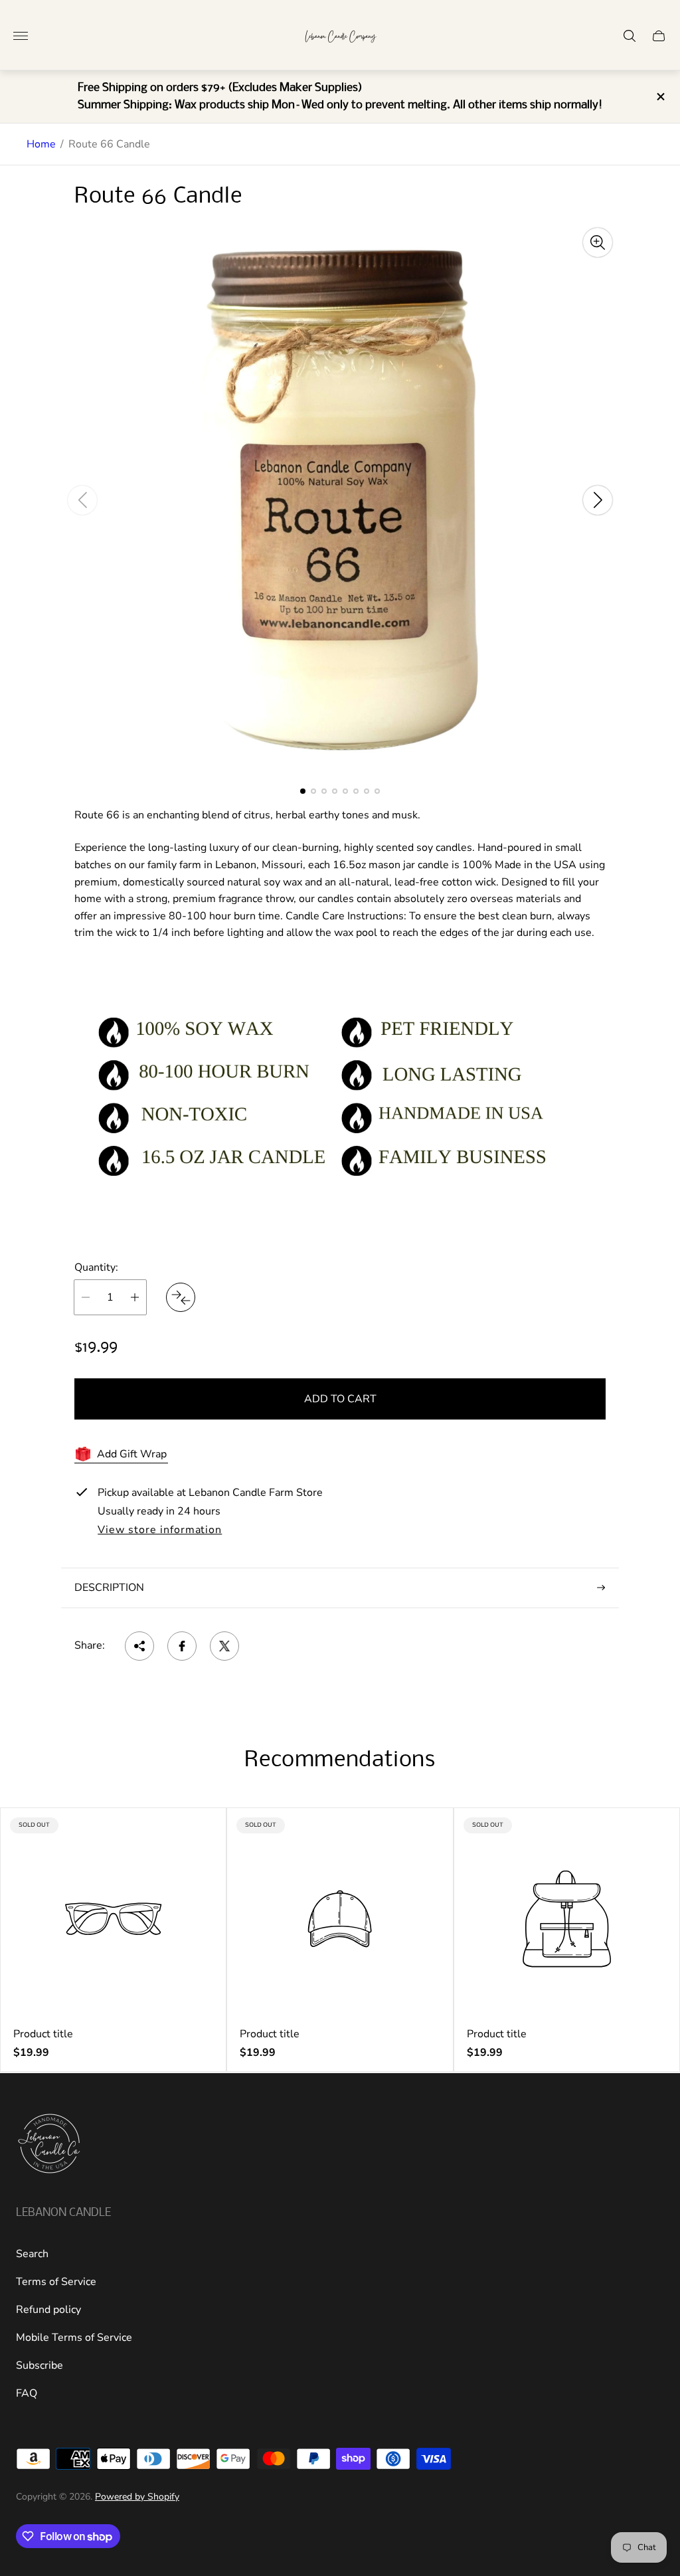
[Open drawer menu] (21, 36)
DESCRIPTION (109, 1588)
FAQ (27, 2393)
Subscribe (40, 2365)
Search (32, 2254)
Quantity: (96, 1267)
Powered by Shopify (137, 2497)
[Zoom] (598, 242)
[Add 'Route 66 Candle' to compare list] (181, 1297)
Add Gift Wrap (132, 1454)
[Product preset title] (113, 1919)
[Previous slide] (82, 500)
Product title (43, 2034)
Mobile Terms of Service (74, 2338)
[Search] (630, 36)
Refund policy (48, 2310)
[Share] (139, 1646)
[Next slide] (598, 500)
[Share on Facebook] (182, 1646)
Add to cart (340, 1399)
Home (41, 144)
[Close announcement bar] (660, 97)
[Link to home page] (49, 2145)
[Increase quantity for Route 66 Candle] (135, 1297)
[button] (303, 791)
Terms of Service (56, 2282)
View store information (160, 1530)
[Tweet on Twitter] (224, 1646)
